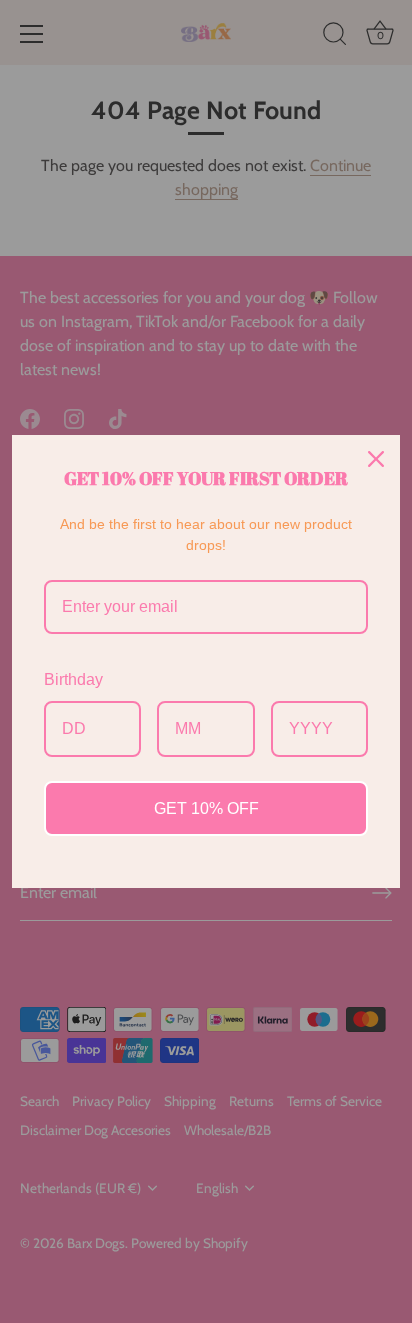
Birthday (73, 679)
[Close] (376, 459)
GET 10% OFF (206, 808)
